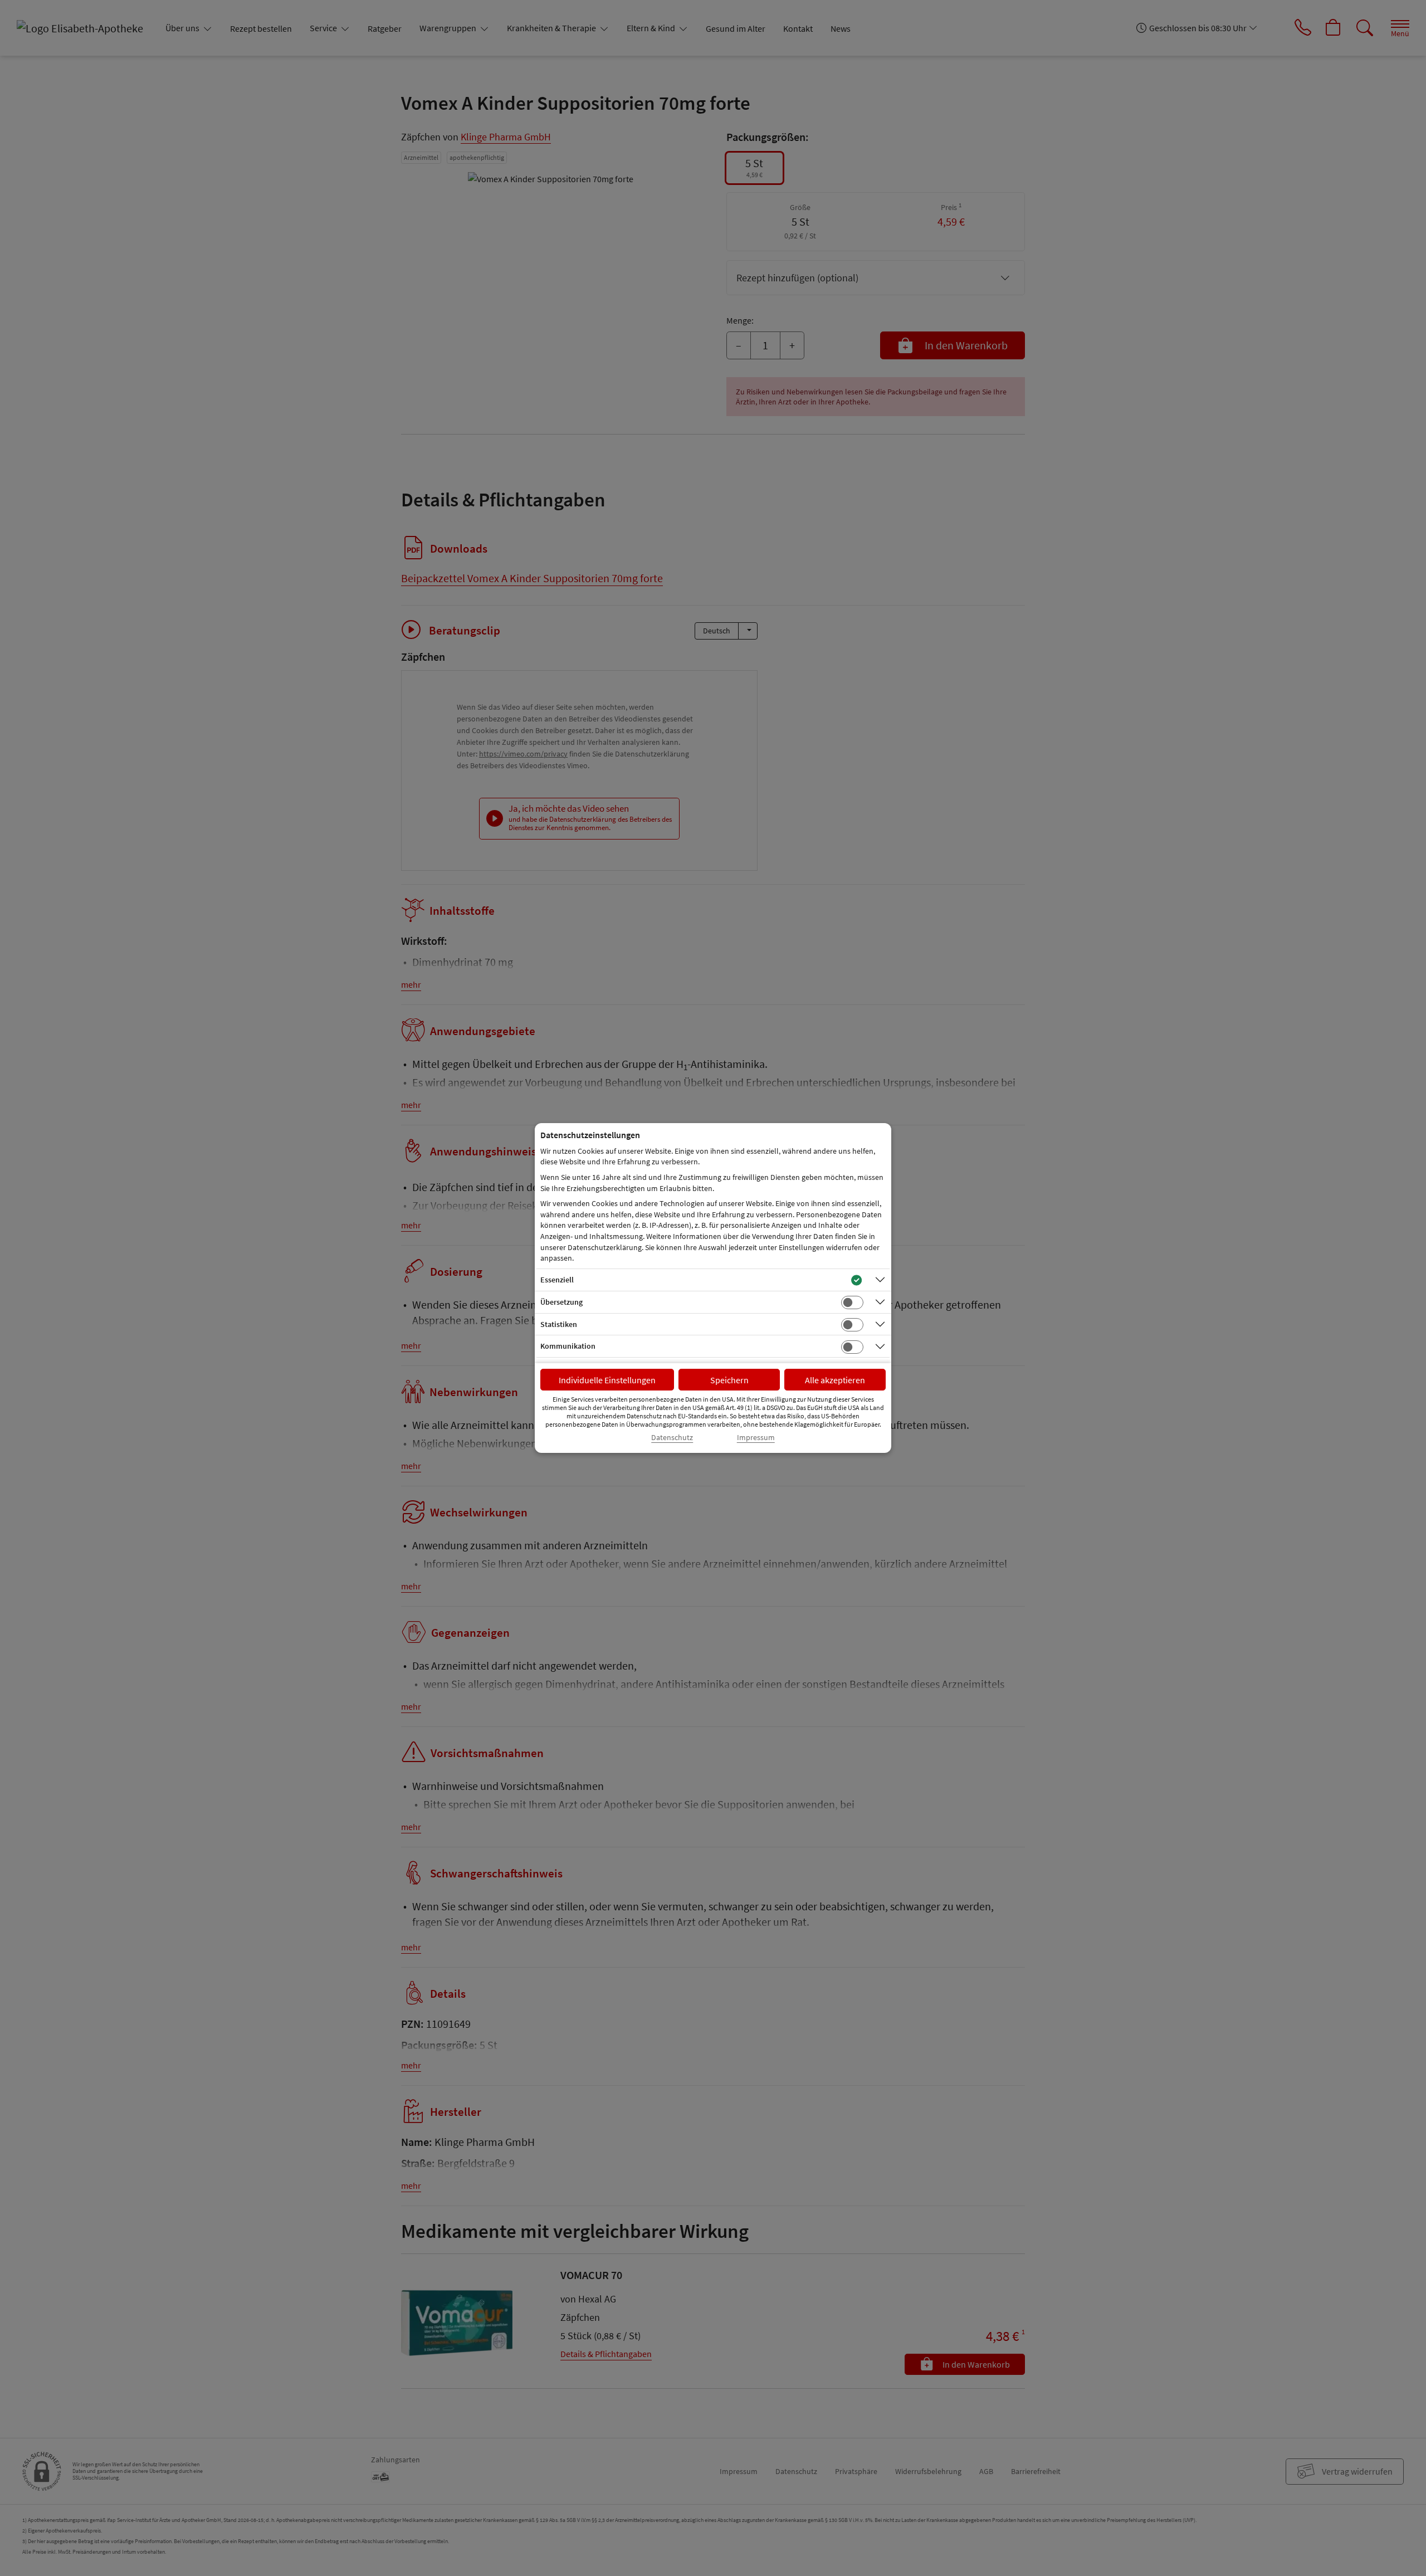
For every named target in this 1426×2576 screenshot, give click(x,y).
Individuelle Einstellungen (607, 1380)
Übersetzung (561, 1302)
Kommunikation (568, 1346)
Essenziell (557, 1280)
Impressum (756, 1438)
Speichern (729, 1380)
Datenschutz (672, 1438)
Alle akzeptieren (835, 1380)
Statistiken (559, 1324)
